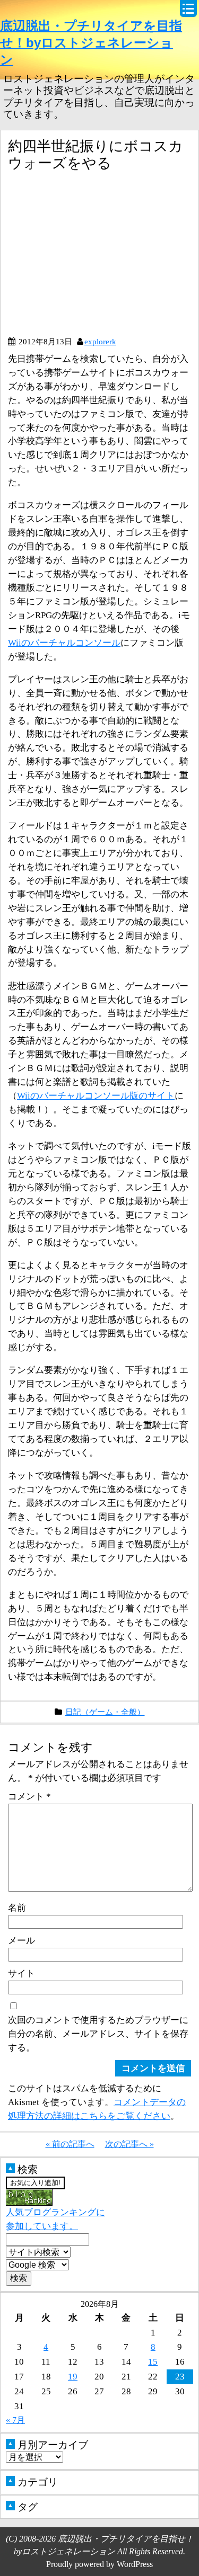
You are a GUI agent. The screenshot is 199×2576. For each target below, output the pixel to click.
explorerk (100, 341)
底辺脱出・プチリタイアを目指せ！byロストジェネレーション (91, 43)
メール (21, 1940)
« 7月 (15, 2420)
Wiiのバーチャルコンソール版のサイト (96, 1095)
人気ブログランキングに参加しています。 (55, 2219)
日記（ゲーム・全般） (105, 1712)
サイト (21, 1973)
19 (73, 2376)
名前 (17, 1908)
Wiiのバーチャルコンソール (64, 643)
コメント (29, 1796)
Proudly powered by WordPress (99, 2564)
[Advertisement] (97, 258)
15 (153, 2361)
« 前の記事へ (70, 2144)
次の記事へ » (129, 2144)
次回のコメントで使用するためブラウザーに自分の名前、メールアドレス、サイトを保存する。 (98, 2034)
